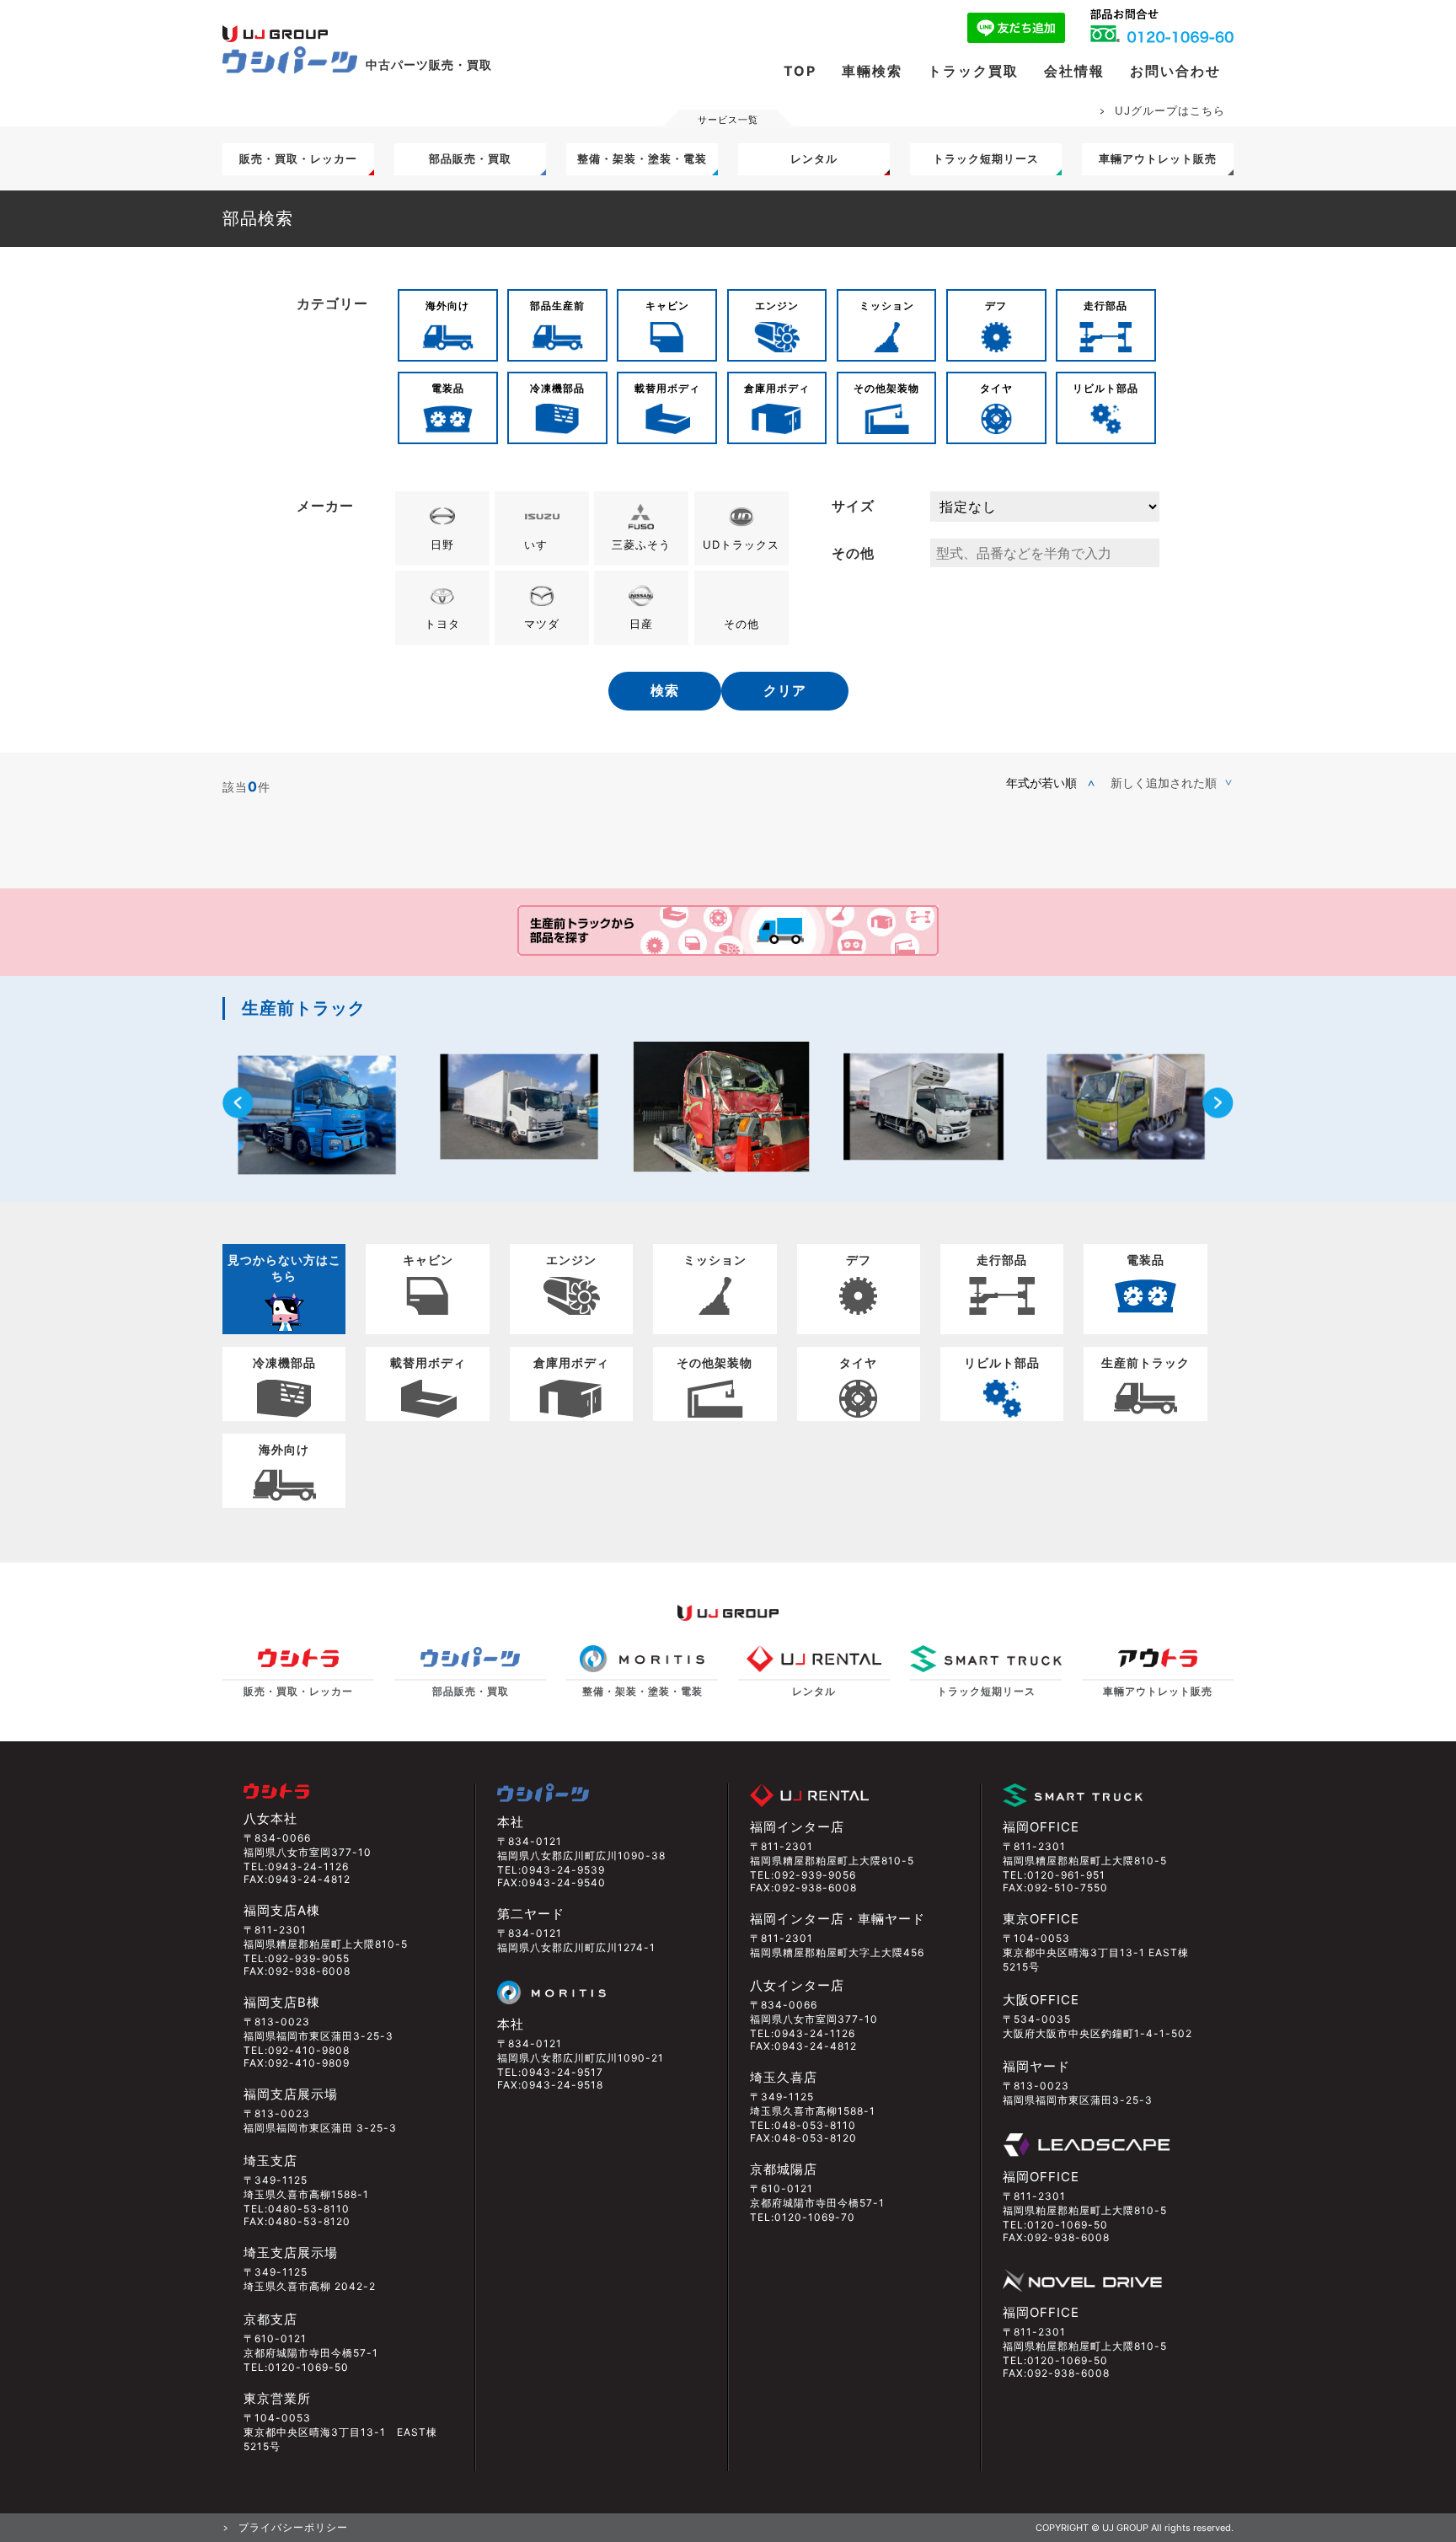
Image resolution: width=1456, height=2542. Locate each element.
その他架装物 (886, 388)
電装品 (448, 388)
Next (1218, 1103)
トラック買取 (973, 71)
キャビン (667, 306)
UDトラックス (741, 544)
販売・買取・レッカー (298, 158)
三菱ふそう (641, 544)
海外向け (447, 306)
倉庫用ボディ (777, 388)
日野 (442, 544)
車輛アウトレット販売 (1158, 158)
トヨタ (442, 624)
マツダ (542, 624)
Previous (238, 1103)
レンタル (814, 158)
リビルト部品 (1105, 388)
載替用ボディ (667, 388)
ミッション (887, 306)
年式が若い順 (1041, 783)
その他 (741, 624)
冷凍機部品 (557, 388)
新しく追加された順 (1164, 783)
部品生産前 (557, 306)
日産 (641, 624)
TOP (800, 71)
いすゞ (542, 544)
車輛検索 (872, 71)
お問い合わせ (1175, 71)
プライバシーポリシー (293, 2527)
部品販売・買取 (470, 158)
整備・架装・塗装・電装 (642, 158)
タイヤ (996, 388)
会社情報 (1074, 71)
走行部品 (1105, 306)
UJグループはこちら (1170, 110)
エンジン (777, 306)
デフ (996, 306)
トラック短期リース (986, 158)
